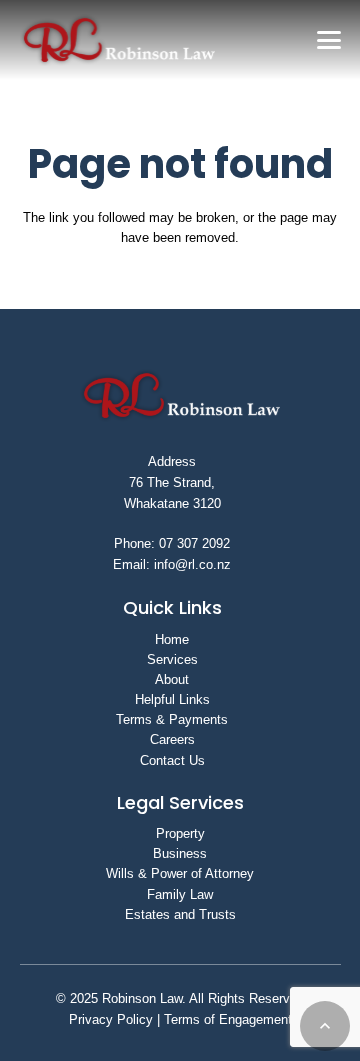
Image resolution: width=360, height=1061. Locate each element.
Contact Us (172, 760)
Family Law (180, 894)
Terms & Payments (172, 719)
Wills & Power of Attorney (180, 873)
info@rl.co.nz (192, 564)
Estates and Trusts (180, 914)
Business (180, 853)
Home (172, 639)
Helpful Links (172, 699)
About (172, 679)
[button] (328, 40)
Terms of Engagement (226, 1019)
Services (172, 659)
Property (180, 833)
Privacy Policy (111, 1019)
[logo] (118, 40)
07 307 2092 (194, 543)
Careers (172, 739)
